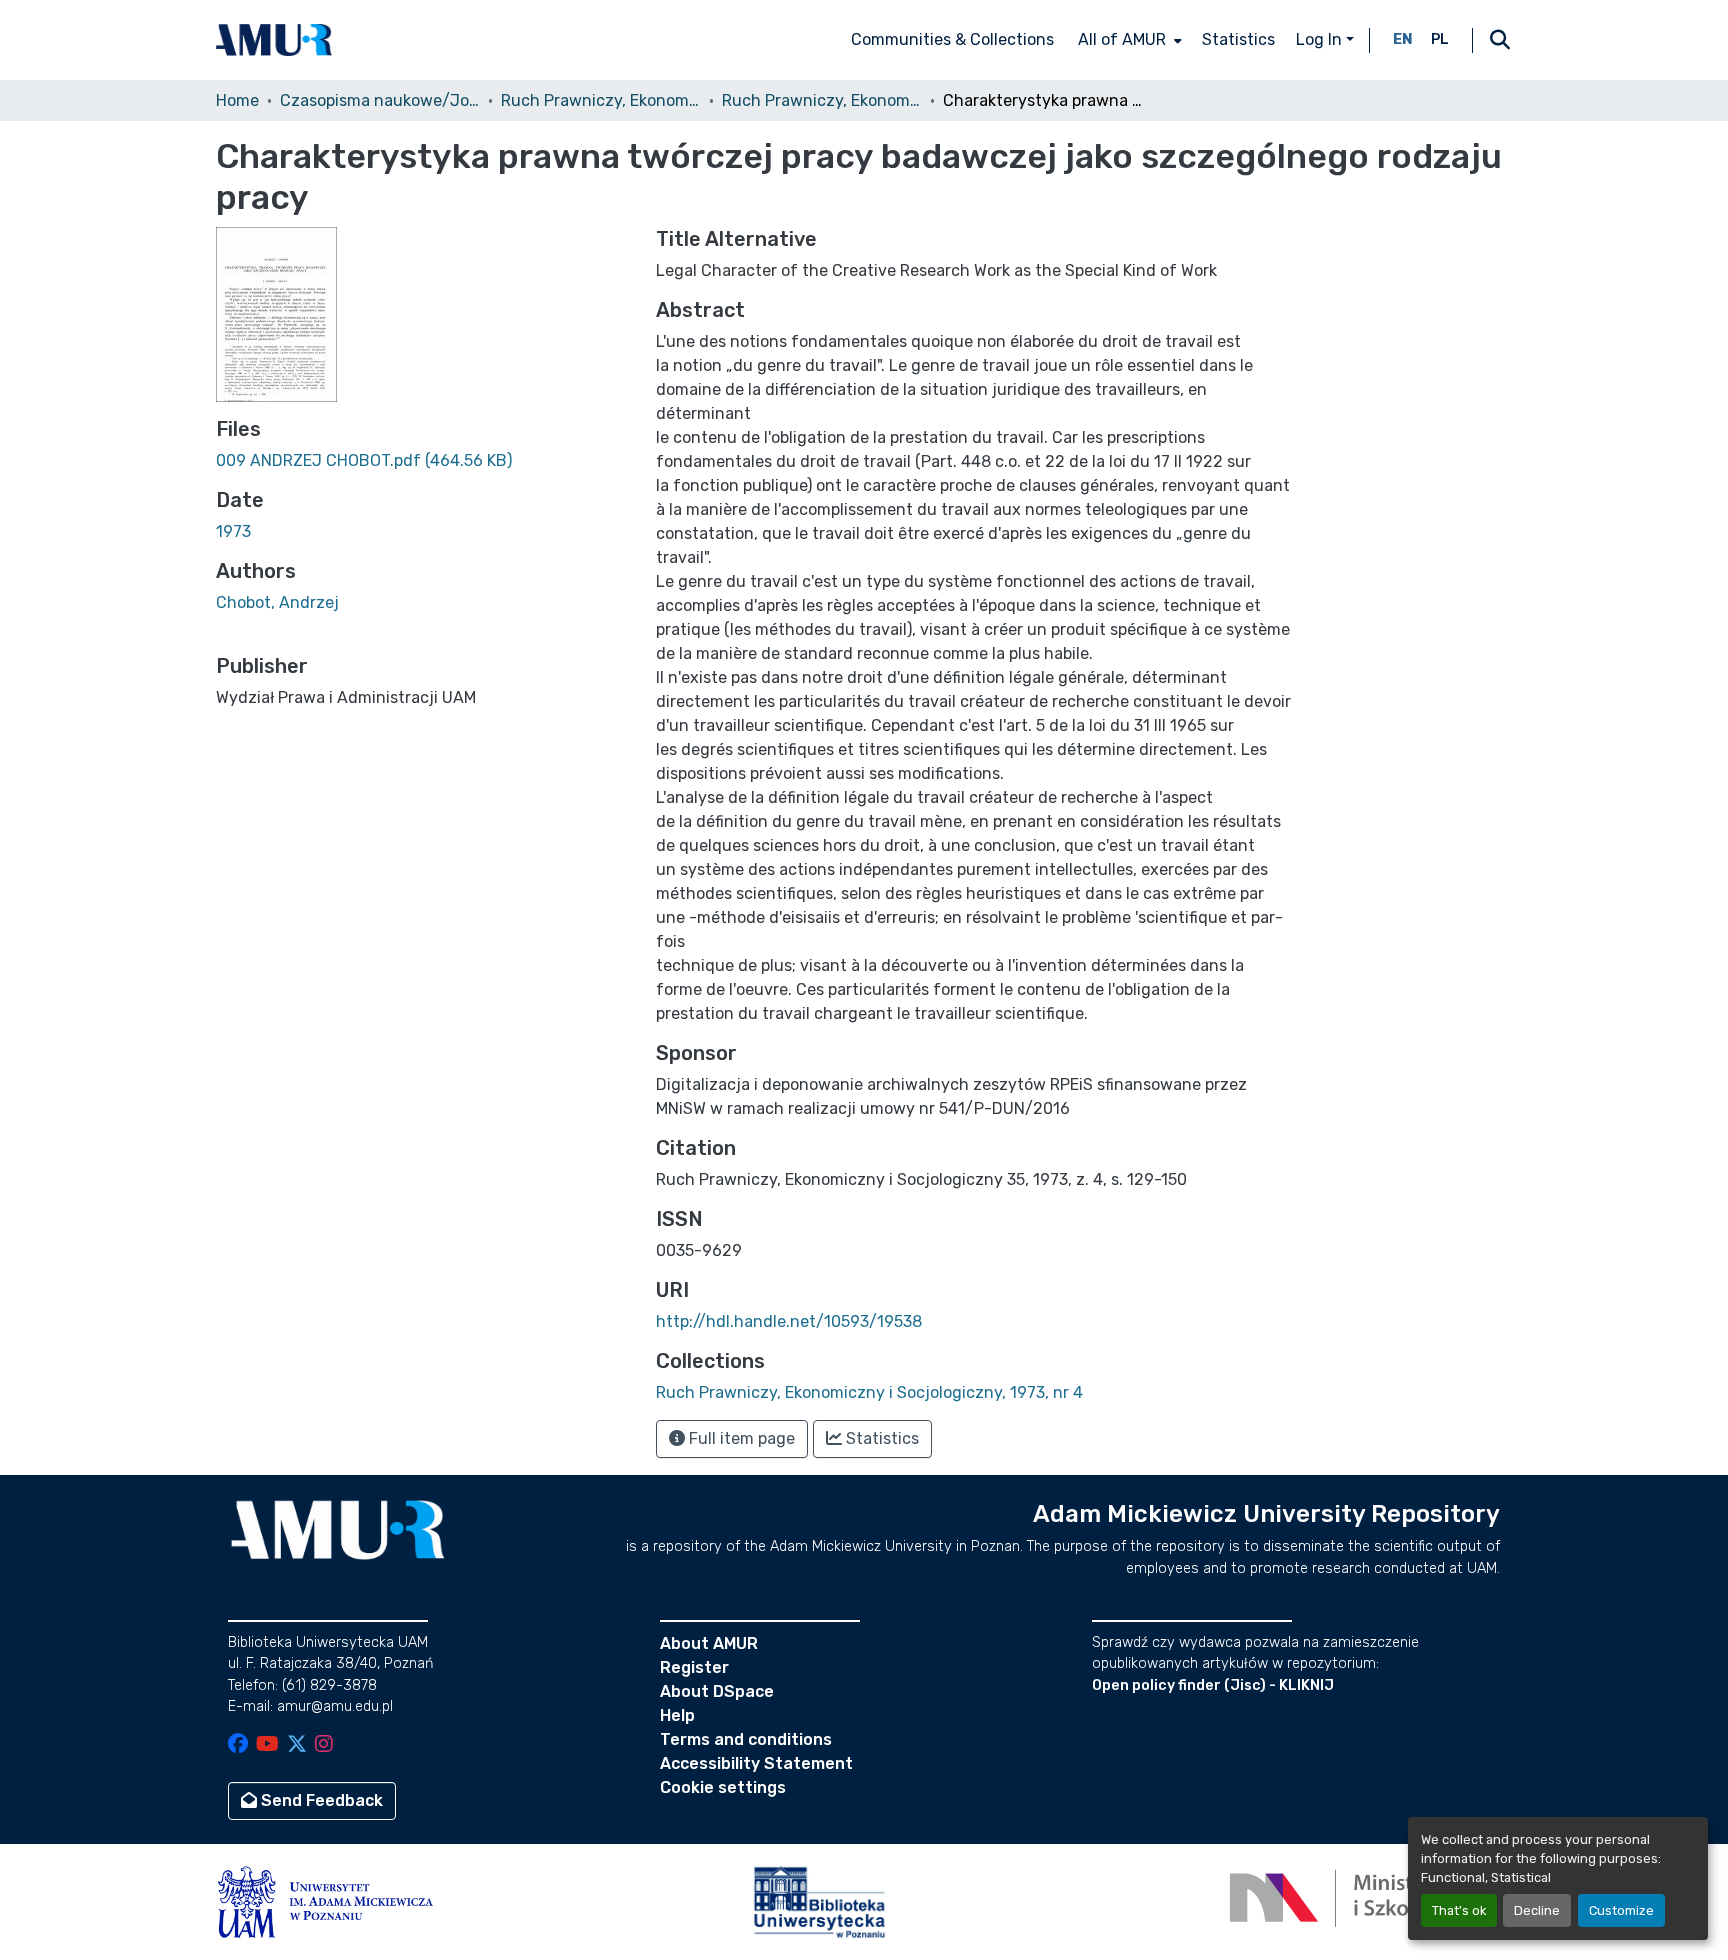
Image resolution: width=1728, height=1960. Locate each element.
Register (694, 1667)
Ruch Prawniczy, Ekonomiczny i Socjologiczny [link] (601, 100)
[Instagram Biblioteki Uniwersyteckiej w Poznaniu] (324, 1745)
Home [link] (237, 100)
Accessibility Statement (756, 1763)
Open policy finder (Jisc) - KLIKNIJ (1213, 1685)
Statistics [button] (880, 1438)
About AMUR (709, 1643)
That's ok (1459, 1910)
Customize (1621, 1910)
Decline (1537, 1910)
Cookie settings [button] (723, 1787)
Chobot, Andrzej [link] (277, 602)
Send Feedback (320, 1800)
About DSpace (717, 1691)
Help (677, 1715)
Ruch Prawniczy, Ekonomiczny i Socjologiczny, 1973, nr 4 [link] (822, 100)
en (1403, 39)
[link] (424, 461)
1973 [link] (233, 531)
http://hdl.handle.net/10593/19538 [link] (789, 1321)
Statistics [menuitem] (1238, 39)
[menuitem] (1128, 40)
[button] (274, 40)
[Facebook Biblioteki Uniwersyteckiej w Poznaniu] (238, 1745)
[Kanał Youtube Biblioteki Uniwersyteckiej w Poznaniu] (267, 1745)
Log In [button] (1321, 39)
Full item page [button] (740, 1438)
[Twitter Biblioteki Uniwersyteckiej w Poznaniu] (297, 1745)
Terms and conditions (746, 1739)
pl (1440, 39)
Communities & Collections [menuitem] (952, 39)
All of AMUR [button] (1122, 39)
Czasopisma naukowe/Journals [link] (380, 100)
